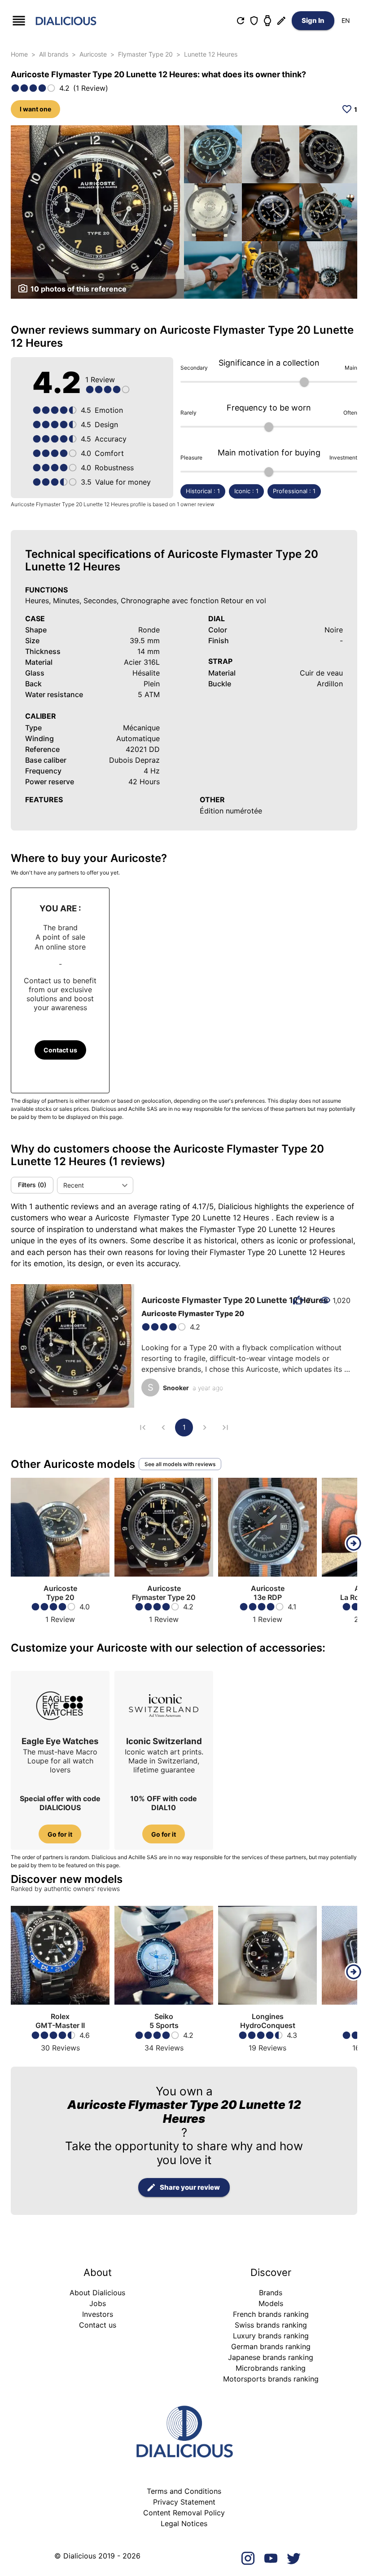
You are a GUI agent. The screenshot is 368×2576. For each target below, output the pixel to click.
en (346, 20)
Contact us (60, 1050)
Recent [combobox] (74, 1185)
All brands (54, 54)
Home (19, 54)
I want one (35, 109)
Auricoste (93, 54)
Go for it (60, 1834)
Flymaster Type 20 (145, 54)
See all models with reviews (180, 1464)
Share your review (190, 2187)
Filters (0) (32, 1185)
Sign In (313, 20)
